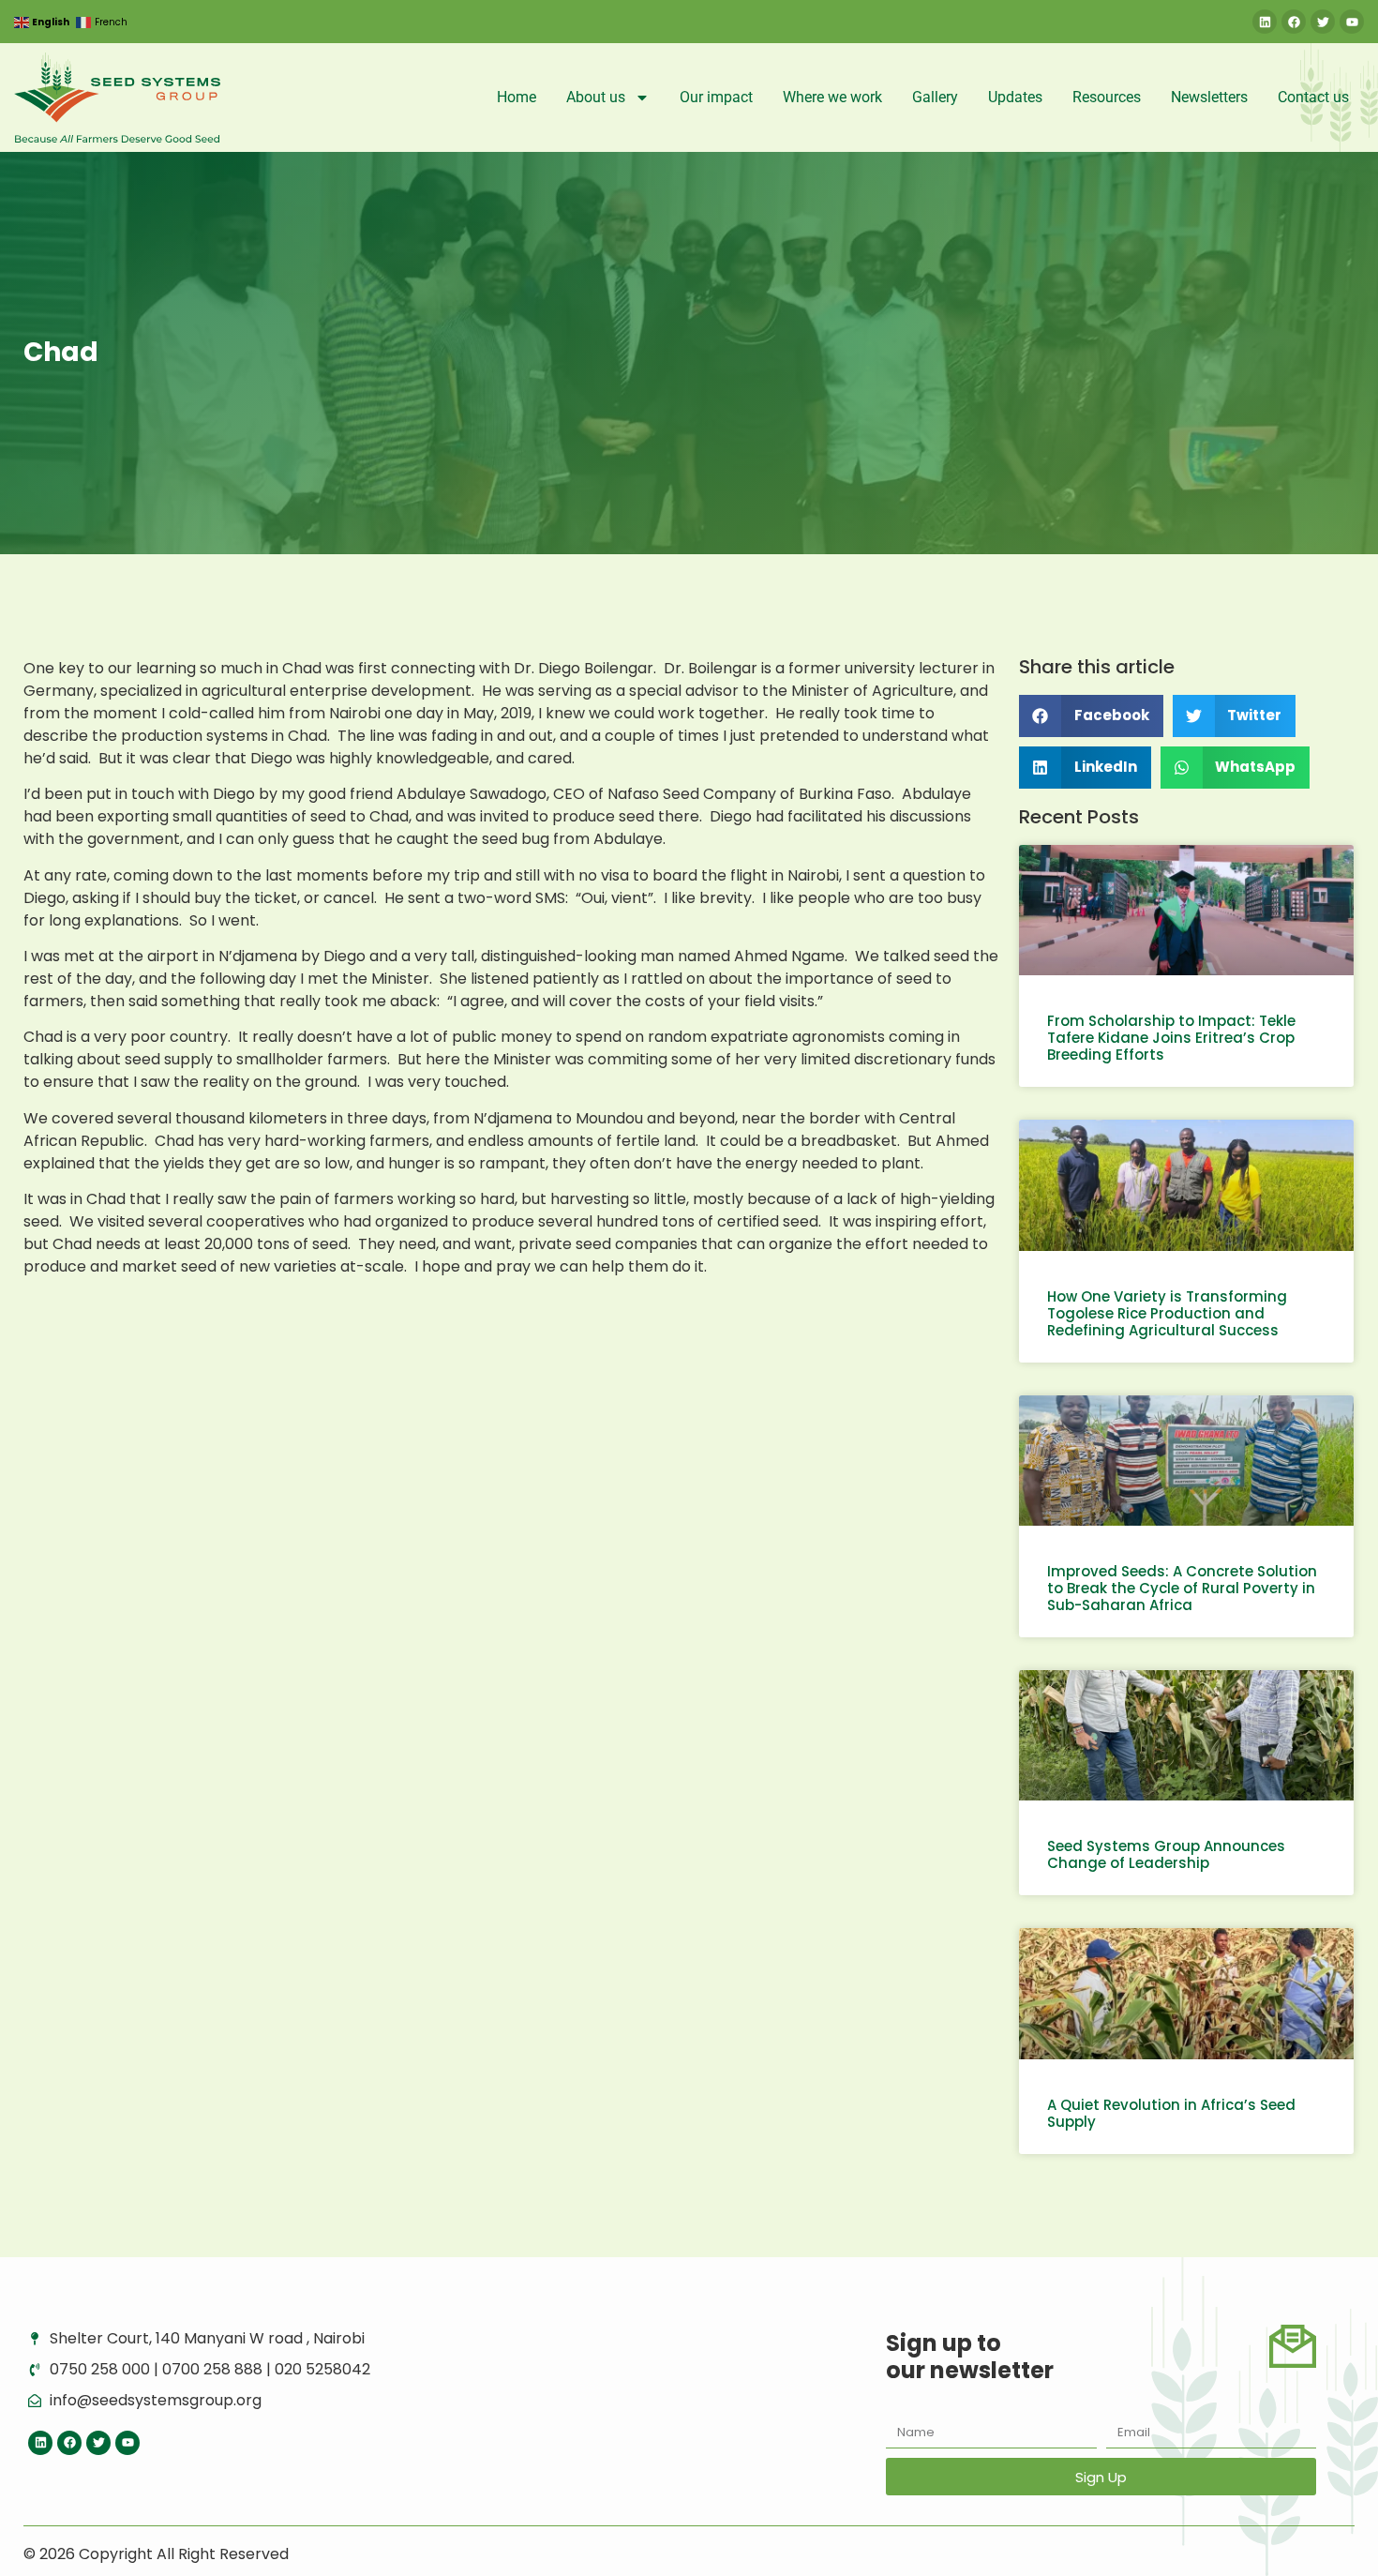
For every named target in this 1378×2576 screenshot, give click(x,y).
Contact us (1313, 97)
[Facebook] (1294, 22)
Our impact (716, 97)
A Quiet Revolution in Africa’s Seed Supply (1171, 2113)
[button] (1091, 716)
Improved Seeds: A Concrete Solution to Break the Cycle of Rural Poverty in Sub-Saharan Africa (1182, 1588)
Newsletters (1209, 97)
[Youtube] (1352, 22)
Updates (1015, 97)
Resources (1107, 97)
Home (517, 97)
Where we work (832, 97)
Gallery (935, 97)
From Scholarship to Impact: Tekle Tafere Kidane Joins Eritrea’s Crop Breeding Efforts (1171, 1038)
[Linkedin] (1265, 22)
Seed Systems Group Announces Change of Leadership (1166, 1854)
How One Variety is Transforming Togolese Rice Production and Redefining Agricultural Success (1167, 1313)
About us (596, 97)
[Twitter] (1323, 22)
